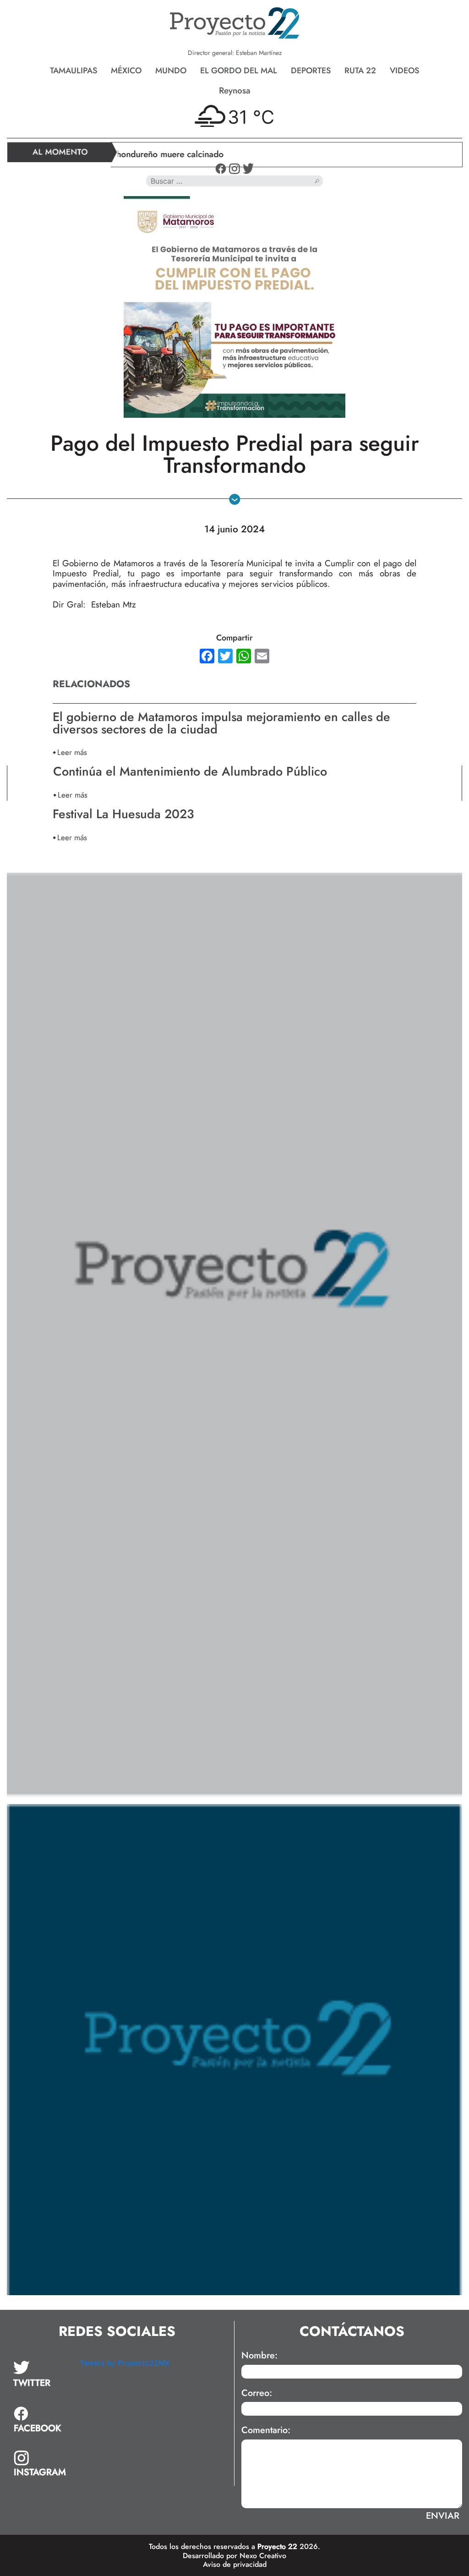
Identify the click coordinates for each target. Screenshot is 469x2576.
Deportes (311, 71)
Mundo (171, 71)
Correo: (257, 2393)
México (126, 71)
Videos (404, 71)
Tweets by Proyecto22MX (125, 2363)
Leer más (72, 752)
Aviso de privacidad (235, 2564)
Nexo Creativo (263, 2556)
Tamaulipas (74, 71)
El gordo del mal (239, 71)
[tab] (40, 2374)
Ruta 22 (360, 71)
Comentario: (266, 2430)
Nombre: (259, 2356)
